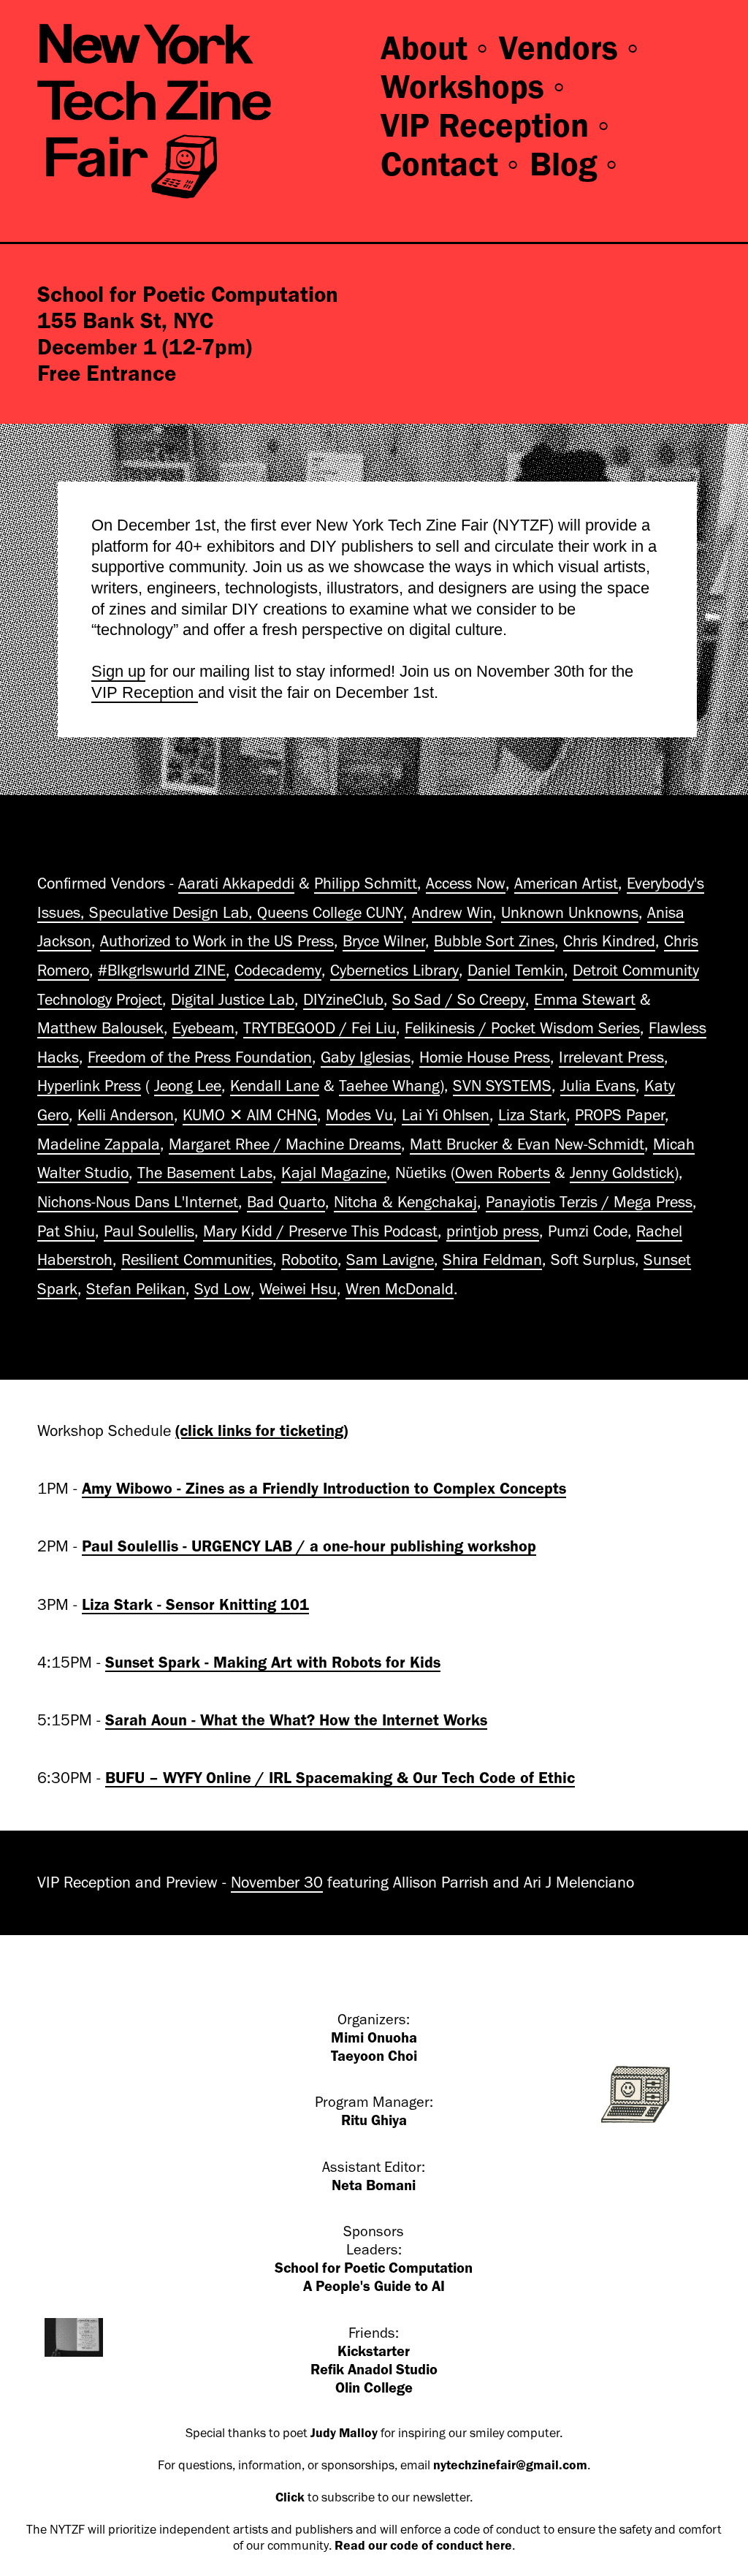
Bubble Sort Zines (494, 941)
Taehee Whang (389, 1086)
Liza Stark (532, 1115)
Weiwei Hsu (298, 1289)
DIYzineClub (343, 1000)
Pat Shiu (66, 1231)
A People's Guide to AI (374, 2286)
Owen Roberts (503, 1173)
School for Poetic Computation (374, 2268)
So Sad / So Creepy (459, 1000)
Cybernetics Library (394, 970)
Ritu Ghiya (374, 2120)
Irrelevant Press (611, 1057)
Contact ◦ (451, 164)
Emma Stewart (585, 1000)
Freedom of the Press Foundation (200, 1057)
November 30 (277, 1882)
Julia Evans (598, 1086)
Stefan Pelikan (136, 1289)
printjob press (493, 1231)
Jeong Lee (188, 1086)
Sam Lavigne (390, 1260)
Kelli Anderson (126, 1115)
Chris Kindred (609, 941)
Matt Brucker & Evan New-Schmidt (527, 1144)
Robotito (309, 1260)
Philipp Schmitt (366, 884)
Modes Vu (359, 1115)
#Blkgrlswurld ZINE (162, 970)
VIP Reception (145, 692)
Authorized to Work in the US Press (217, 941)
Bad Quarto (286, 1202)
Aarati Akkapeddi (236, 884)
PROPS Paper (620, 1115)
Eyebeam (203, 1028)
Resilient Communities (197, 1260)
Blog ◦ (575, 164)
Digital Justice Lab (233, 1000)
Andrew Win (452, 913)
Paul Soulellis (149, 1231)
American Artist (566, 884)
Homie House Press (485, 1057)
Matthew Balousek (100, 1028)
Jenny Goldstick (622, 1173)
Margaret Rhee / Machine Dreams (285, 1144)
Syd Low (222, 1289)
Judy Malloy (344, 2433)
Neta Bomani (374, 2185)
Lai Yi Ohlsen (446, 1115)
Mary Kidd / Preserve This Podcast (320, 1231)
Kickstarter (374, 2351)
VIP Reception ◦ (496, 126)
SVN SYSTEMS (502, 1086)
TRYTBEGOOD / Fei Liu (320, 1028)
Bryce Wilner (384, 941)
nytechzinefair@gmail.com (510, 2465)
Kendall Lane (275, 1086)
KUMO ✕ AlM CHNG (250, 1115)
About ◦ (435, 48)
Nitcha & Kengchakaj (405, 1202)
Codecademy (278, 970)
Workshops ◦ (474, 87)
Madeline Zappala (99, 1144)
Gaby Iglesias (366, 1057)
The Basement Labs (205, 1173)
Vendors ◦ (570, 48)
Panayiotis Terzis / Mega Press (589, 1202)
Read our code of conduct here (423, 2545)
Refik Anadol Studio (374, 2370)
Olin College (374, 2388)
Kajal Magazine (334, 1173)
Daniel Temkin (516, 970)
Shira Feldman (492, 1260)
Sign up (118, 671)
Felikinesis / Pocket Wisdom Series (522, 1028)
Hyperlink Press (89, 1086)
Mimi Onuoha (374, 2038)
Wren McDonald (400, 1289)
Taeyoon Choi (374, 2056)
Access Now (466, 884)
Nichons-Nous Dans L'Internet (138, 1202)
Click (290, 2497)
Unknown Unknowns (570, 913)
